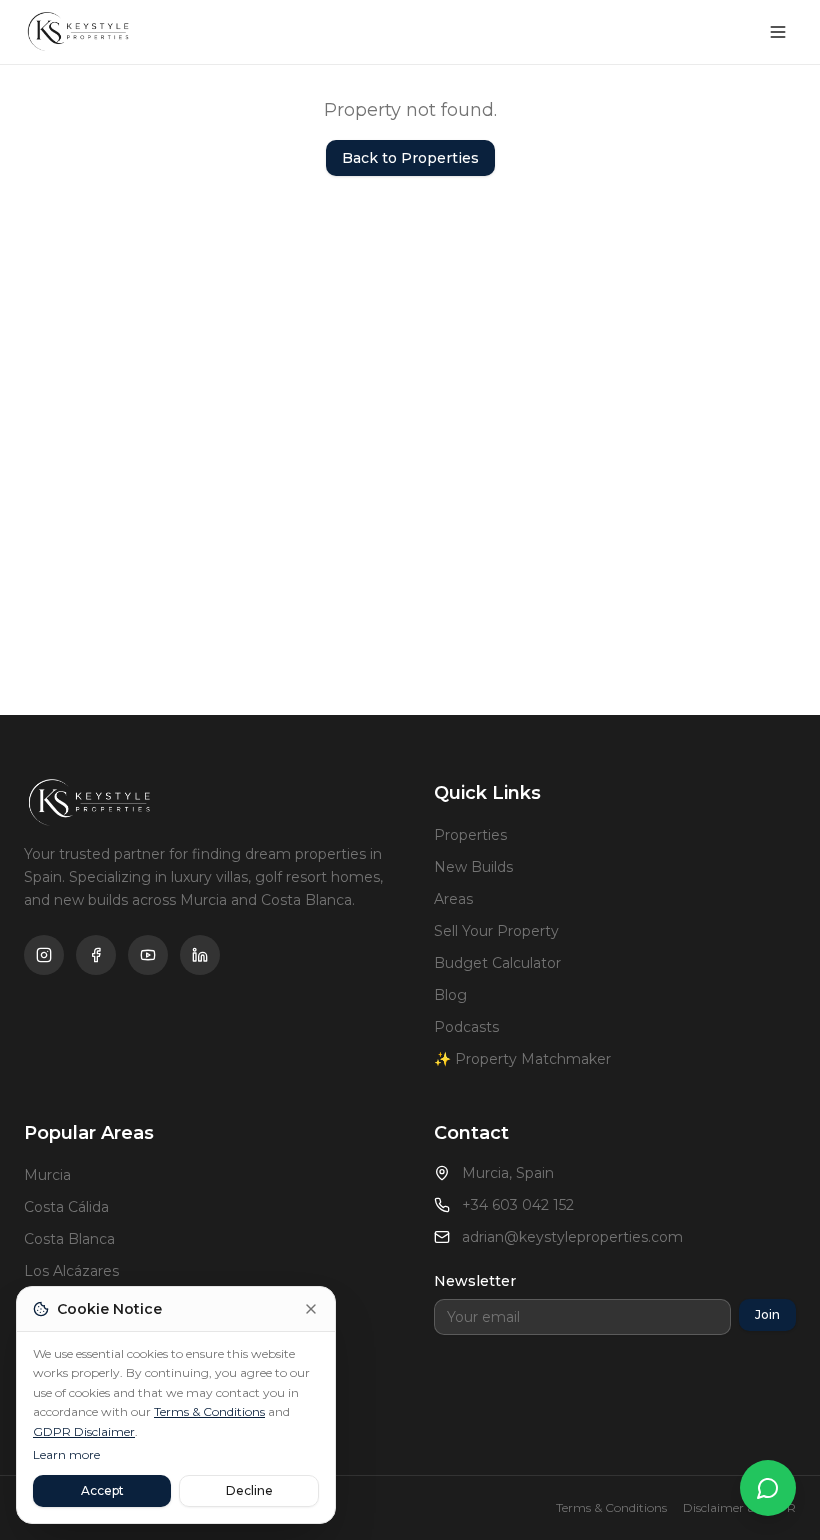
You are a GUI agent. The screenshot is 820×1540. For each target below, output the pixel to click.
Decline (249, 1490)
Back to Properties (410, 158)
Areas (453, 899)
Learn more (66, 1454)
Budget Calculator (497, 963)
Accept (102, 1490)
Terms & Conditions (209, 1411)
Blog (450, 995)
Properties (470, 835)
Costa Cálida (66, 1207)
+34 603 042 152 (518, 1205)
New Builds (473, 867)
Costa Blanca (69, 1239)
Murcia (47, 1175)
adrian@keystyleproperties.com (572, 1237)
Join (767, 1314)
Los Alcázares (71, 1271)
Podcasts (466, 1027)
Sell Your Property (496, 931)
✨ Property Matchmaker (522, 1059)
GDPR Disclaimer (84, 1431)
